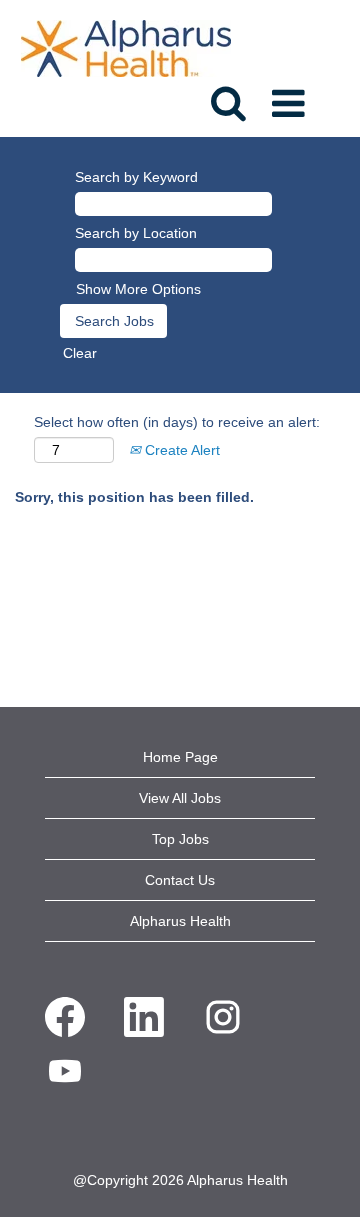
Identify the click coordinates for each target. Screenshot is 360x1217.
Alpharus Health (180, 921)
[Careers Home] (126, 47)
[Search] (227, 96)
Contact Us (180, 880)
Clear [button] (80, 353)
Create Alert (180, 450)
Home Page (180, 757)
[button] (292, 97)
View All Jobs (180, 798)
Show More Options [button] (138, 289)
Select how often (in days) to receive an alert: (177, 422)
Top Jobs (180, 839)
